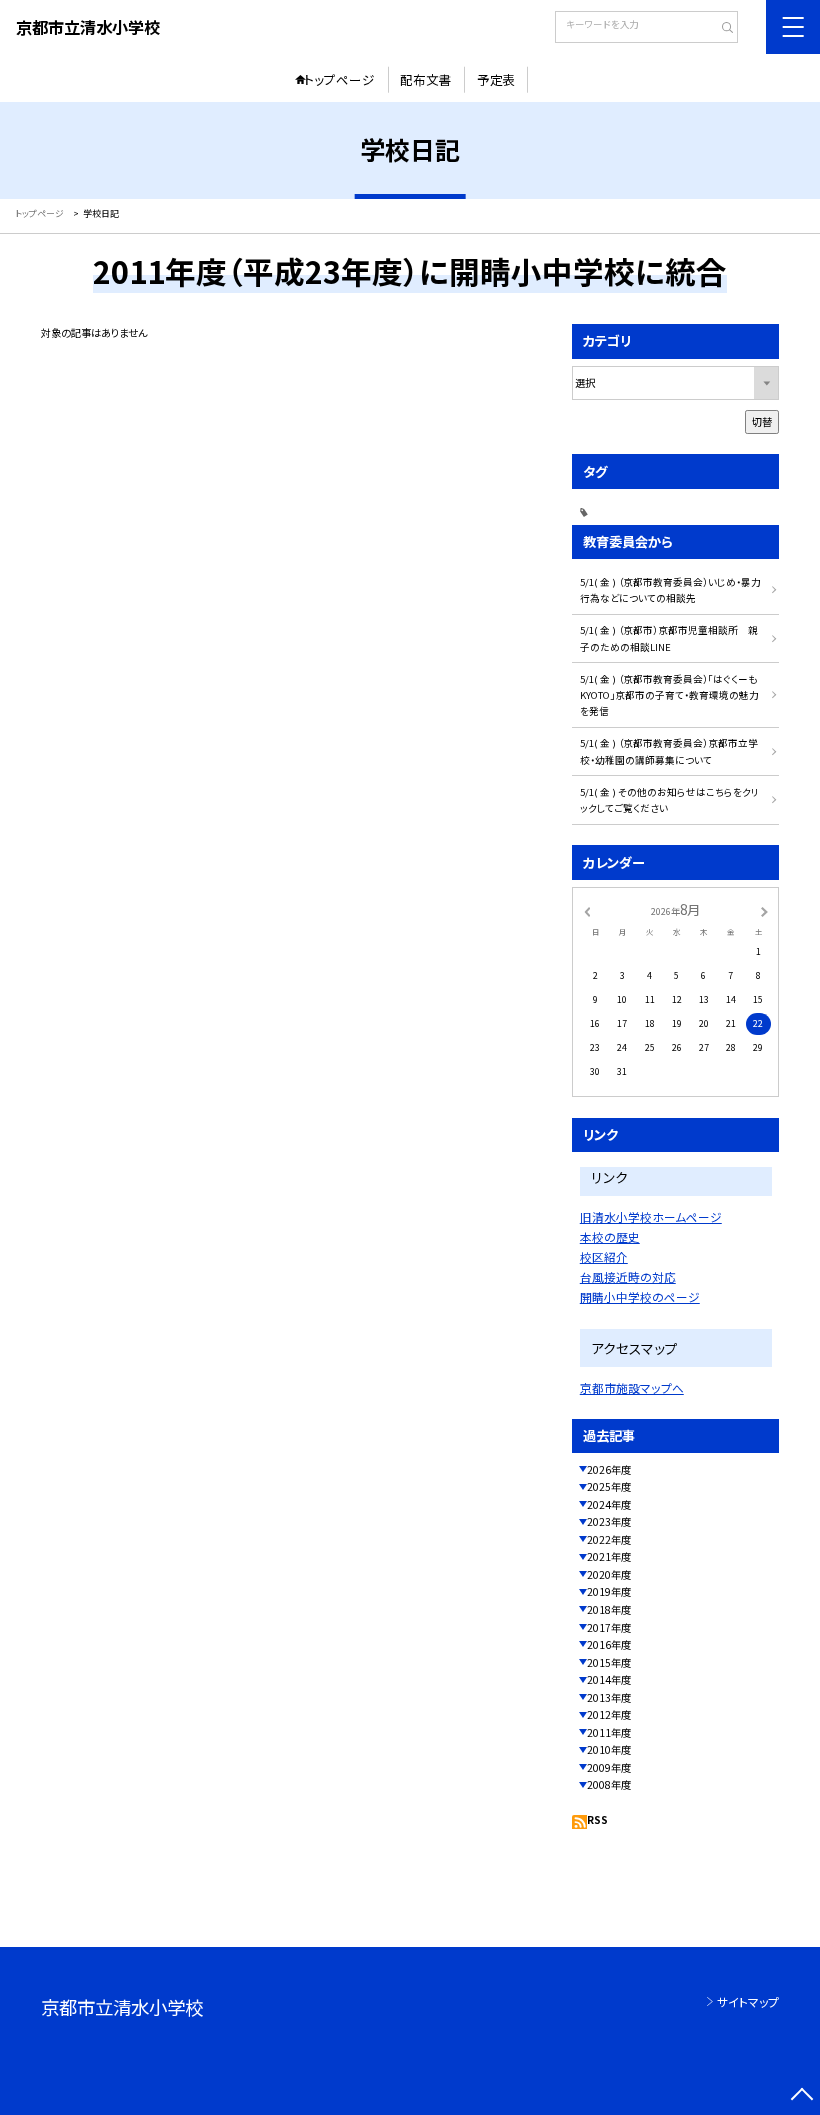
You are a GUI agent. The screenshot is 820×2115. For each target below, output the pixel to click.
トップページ (339, 79)
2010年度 (609, 1749)
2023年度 (609, 1521)
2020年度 (609, 1574)
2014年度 (609, 1679)
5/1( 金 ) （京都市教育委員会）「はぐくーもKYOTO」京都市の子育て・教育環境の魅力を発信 (669, 695)
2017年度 (609, 1627)
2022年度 (609, 1539)
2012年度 (609, 1714)
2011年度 (609, 1732)
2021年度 (609, 1556)
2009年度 (609, 1767)
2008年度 (609, 1784)
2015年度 (609, 1662)
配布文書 (426, 79)
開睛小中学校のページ (640, 1296)
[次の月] (764, 910)
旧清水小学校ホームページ (651, 1216)
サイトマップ (748, 2001)
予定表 (496, 79)
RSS (597, 1819)
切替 (762, 421)
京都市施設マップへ (632, 1387)
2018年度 (609, 1609)
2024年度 (609, 1504)
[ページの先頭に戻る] (801, 2096)
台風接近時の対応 (628, 1276)
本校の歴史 (610, 1236)
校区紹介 (604, 1256)
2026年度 (609, 1469)
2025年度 (609, 1486)
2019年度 (609, 1591)
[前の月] (587, 910)
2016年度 (609, 1644)
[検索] (720, 29)
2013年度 (609, 1697)
